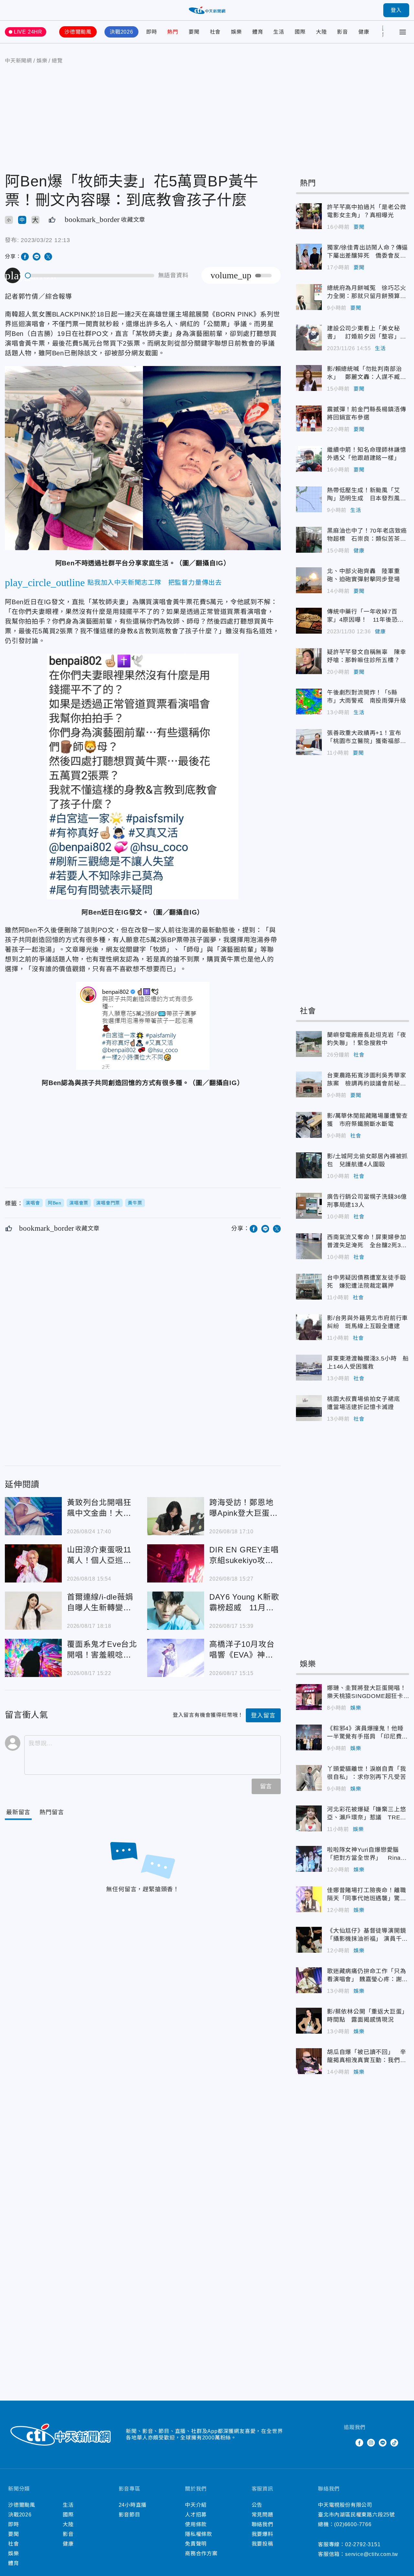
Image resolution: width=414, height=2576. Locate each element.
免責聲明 (196, 2544)
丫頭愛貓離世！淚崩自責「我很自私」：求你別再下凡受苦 (309, 1778)
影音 (343, 32)
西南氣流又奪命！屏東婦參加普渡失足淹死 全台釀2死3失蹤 (309, 1246)
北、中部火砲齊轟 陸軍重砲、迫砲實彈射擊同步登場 (309, 580)
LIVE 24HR (28, 32)
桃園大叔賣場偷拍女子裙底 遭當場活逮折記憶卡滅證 (309, 1408)
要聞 (194, 32)
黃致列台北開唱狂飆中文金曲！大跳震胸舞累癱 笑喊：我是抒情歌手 (33, 1516)
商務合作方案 (201, 2554)
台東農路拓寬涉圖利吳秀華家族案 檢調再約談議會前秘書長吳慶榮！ (309, 1084)
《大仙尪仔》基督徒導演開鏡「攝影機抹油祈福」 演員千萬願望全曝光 (309, 1940)
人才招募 (196, 2515)
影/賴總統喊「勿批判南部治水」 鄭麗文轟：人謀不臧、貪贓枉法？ (309, 378)
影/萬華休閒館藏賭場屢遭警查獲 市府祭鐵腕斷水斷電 (309, 1125)
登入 (396, 10)
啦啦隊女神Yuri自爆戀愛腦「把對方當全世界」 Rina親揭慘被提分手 (309, 1859)
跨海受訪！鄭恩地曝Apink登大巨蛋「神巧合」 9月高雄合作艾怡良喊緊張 (176, 1516)
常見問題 (262, 2515)
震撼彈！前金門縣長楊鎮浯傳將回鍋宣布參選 (309, 418)
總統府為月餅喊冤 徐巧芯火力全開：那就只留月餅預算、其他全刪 (309, 297)
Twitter (348, 2443)
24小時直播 (133, 2505)
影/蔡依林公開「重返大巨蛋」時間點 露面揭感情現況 (309, 2021)
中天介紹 (196, 2505)
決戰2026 (121, 32)
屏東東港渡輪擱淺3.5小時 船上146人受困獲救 (309, 1368)
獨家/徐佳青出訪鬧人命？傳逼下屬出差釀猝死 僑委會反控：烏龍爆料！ (309, 257)
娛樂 (236, 32)
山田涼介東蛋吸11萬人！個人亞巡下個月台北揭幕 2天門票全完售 (33, 1563)
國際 (300, 32)
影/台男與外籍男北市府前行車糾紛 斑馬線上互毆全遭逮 (309, 1327)
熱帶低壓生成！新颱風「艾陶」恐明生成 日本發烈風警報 (309, 499)
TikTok (394, 2443)
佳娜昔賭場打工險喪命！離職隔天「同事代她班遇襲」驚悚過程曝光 (309, 1899)
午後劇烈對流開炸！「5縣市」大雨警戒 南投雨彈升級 (309, 702)
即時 (152, 32)
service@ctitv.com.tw (372, 2554)
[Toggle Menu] (403, 32)
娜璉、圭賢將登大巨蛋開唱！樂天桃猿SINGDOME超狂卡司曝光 (309, 1697)
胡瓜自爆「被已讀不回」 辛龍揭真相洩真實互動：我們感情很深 (309, 2061)
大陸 (321, 32)
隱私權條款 (199, 2534)
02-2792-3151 (363, 2544)
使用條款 (196, 2524)
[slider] (90, 276)
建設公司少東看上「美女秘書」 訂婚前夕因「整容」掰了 (309, 338)
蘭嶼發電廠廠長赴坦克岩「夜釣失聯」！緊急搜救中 (309, 1044)
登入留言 (263, 1715)
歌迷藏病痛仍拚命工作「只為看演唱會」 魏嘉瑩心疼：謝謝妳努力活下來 (309, 1980)
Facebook (359, 2443)
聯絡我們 (262, 2524)
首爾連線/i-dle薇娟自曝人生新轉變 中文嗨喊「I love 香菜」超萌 (33, 1611)
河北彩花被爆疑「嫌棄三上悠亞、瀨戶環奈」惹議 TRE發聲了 (309, 1818)
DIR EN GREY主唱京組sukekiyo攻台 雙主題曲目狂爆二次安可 (176, 1563)
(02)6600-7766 (353, 2524)
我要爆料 (262, 2534)
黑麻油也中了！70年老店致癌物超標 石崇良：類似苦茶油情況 (309, 540)
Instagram (371, 2443)
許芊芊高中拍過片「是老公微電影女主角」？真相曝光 (309, 216)
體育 (258, 32)
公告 (257, 2505)
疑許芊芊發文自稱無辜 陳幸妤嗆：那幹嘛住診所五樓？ (309, 661)
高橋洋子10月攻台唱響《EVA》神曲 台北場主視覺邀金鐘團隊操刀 (176, 1658)
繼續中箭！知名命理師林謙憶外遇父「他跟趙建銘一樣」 (309, 459)
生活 (279, 32)
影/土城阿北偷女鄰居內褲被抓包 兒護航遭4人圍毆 (309, 1165)
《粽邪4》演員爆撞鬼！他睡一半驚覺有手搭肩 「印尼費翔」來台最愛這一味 (309, 1738)
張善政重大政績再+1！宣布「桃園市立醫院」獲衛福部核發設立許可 (309, 742)
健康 (364, 32)
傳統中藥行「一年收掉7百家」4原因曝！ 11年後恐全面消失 (309, 621)
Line (383, 2443)
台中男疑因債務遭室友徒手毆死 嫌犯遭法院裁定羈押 (309, 1287)
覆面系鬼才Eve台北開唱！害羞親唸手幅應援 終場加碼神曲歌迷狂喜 (33, 1658)
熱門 (173, 32)
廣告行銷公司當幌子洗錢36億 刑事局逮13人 (309, 1206)
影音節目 (130, 2515)
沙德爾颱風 (78, 32)
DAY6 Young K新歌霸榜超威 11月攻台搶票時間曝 (176, 1611)
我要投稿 (262, 2544)
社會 (215, 32)
